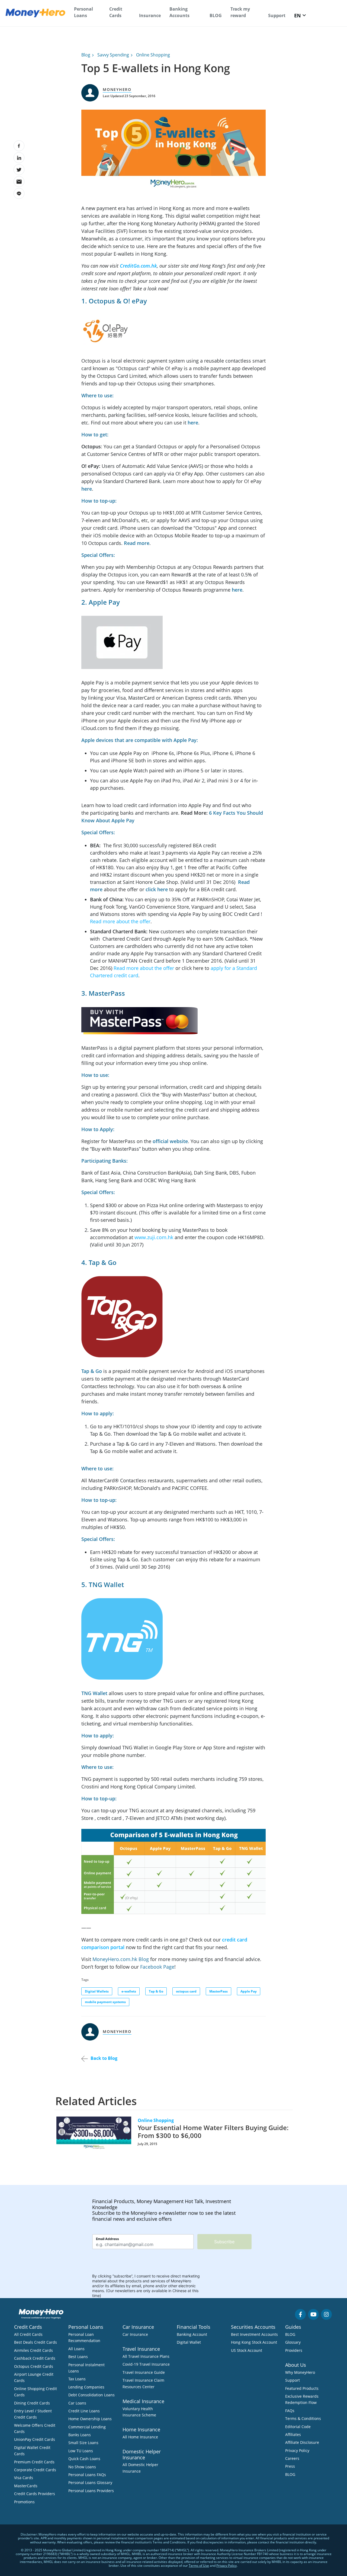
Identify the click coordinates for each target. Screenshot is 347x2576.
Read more (137, 543)
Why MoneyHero (300, 2372)
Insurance (150, 15)
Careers (292, 2458)
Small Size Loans (83, 2443)
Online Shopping (153, 55)
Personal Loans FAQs (87, 2475)
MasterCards (26, 2486)
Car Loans (77, 2403)
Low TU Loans (81, 2451)
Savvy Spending (113, 55)
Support (277, 15)
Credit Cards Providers (35, 2494)
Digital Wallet (189, 2342)
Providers (294, 2350)
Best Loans (78, 2357)
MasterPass (219, 1991)
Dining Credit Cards (32, 2403)
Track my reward (240, 12)
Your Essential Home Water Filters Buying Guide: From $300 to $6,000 (213, 2131)
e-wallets (129, 1991)
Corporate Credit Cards (35, 2470)
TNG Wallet (94, 1693)
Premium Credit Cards (34, 2462)
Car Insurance (135, 2334)
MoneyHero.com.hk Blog (121, 1959)
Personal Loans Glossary (90, 2483)
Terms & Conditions (303, 2418)
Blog (86, 55)
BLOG (216, 15)
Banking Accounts (179, 12)
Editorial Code (298, 2427)
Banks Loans (80, 2435)
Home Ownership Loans (90, 2419)
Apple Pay (249, 1991)
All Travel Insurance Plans (146, 2356)
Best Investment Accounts (254, 2334)
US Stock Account (247, 2350)
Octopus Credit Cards (34, 2366)
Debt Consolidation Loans (91, 2395)
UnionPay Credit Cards (35, 2439)
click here (157, 889)
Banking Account (192, 2334)
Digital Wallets (97, 1991)
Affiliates (293, 2434)
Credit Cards (116, 12)
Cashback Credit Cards (35, 2358)
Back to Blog (104, 2058)
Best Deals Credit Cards (36, 2342)
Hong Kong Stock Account (254, 2342)
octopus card (186, 1991)
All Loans (76, 2349)
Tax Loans (77, 2379)
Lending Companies (86, 2387)
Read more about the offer (120, 921)
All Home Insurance (140, 2437)
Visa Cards (24, 2478)
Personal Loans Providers (91, 2491)
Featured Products (302, 2388)
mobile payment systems (105, 2002)
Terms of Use (199, 2566)
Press (290, 2466)
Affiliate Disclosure (302, 2442)
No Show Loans (82, 2467)
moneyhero (117, 89)
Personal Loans (83, 12)
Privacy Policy (297, 2450)
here (193, 423)
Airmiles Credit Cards (33, 2350)
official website (170, 1141)
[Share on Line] (19, 193)
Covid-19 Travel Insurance (146, 2364)
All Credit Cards (28, 2334)
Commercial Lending (87, 2427)
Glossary (293, 2342)
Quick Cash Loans (84, 2459)
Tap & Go (92, 1371)
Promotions (24, 2502)
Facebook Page (157, 1967)
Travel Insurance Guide (144, 2372)
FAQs (290, 2411)
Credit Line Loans (84, 2411)
